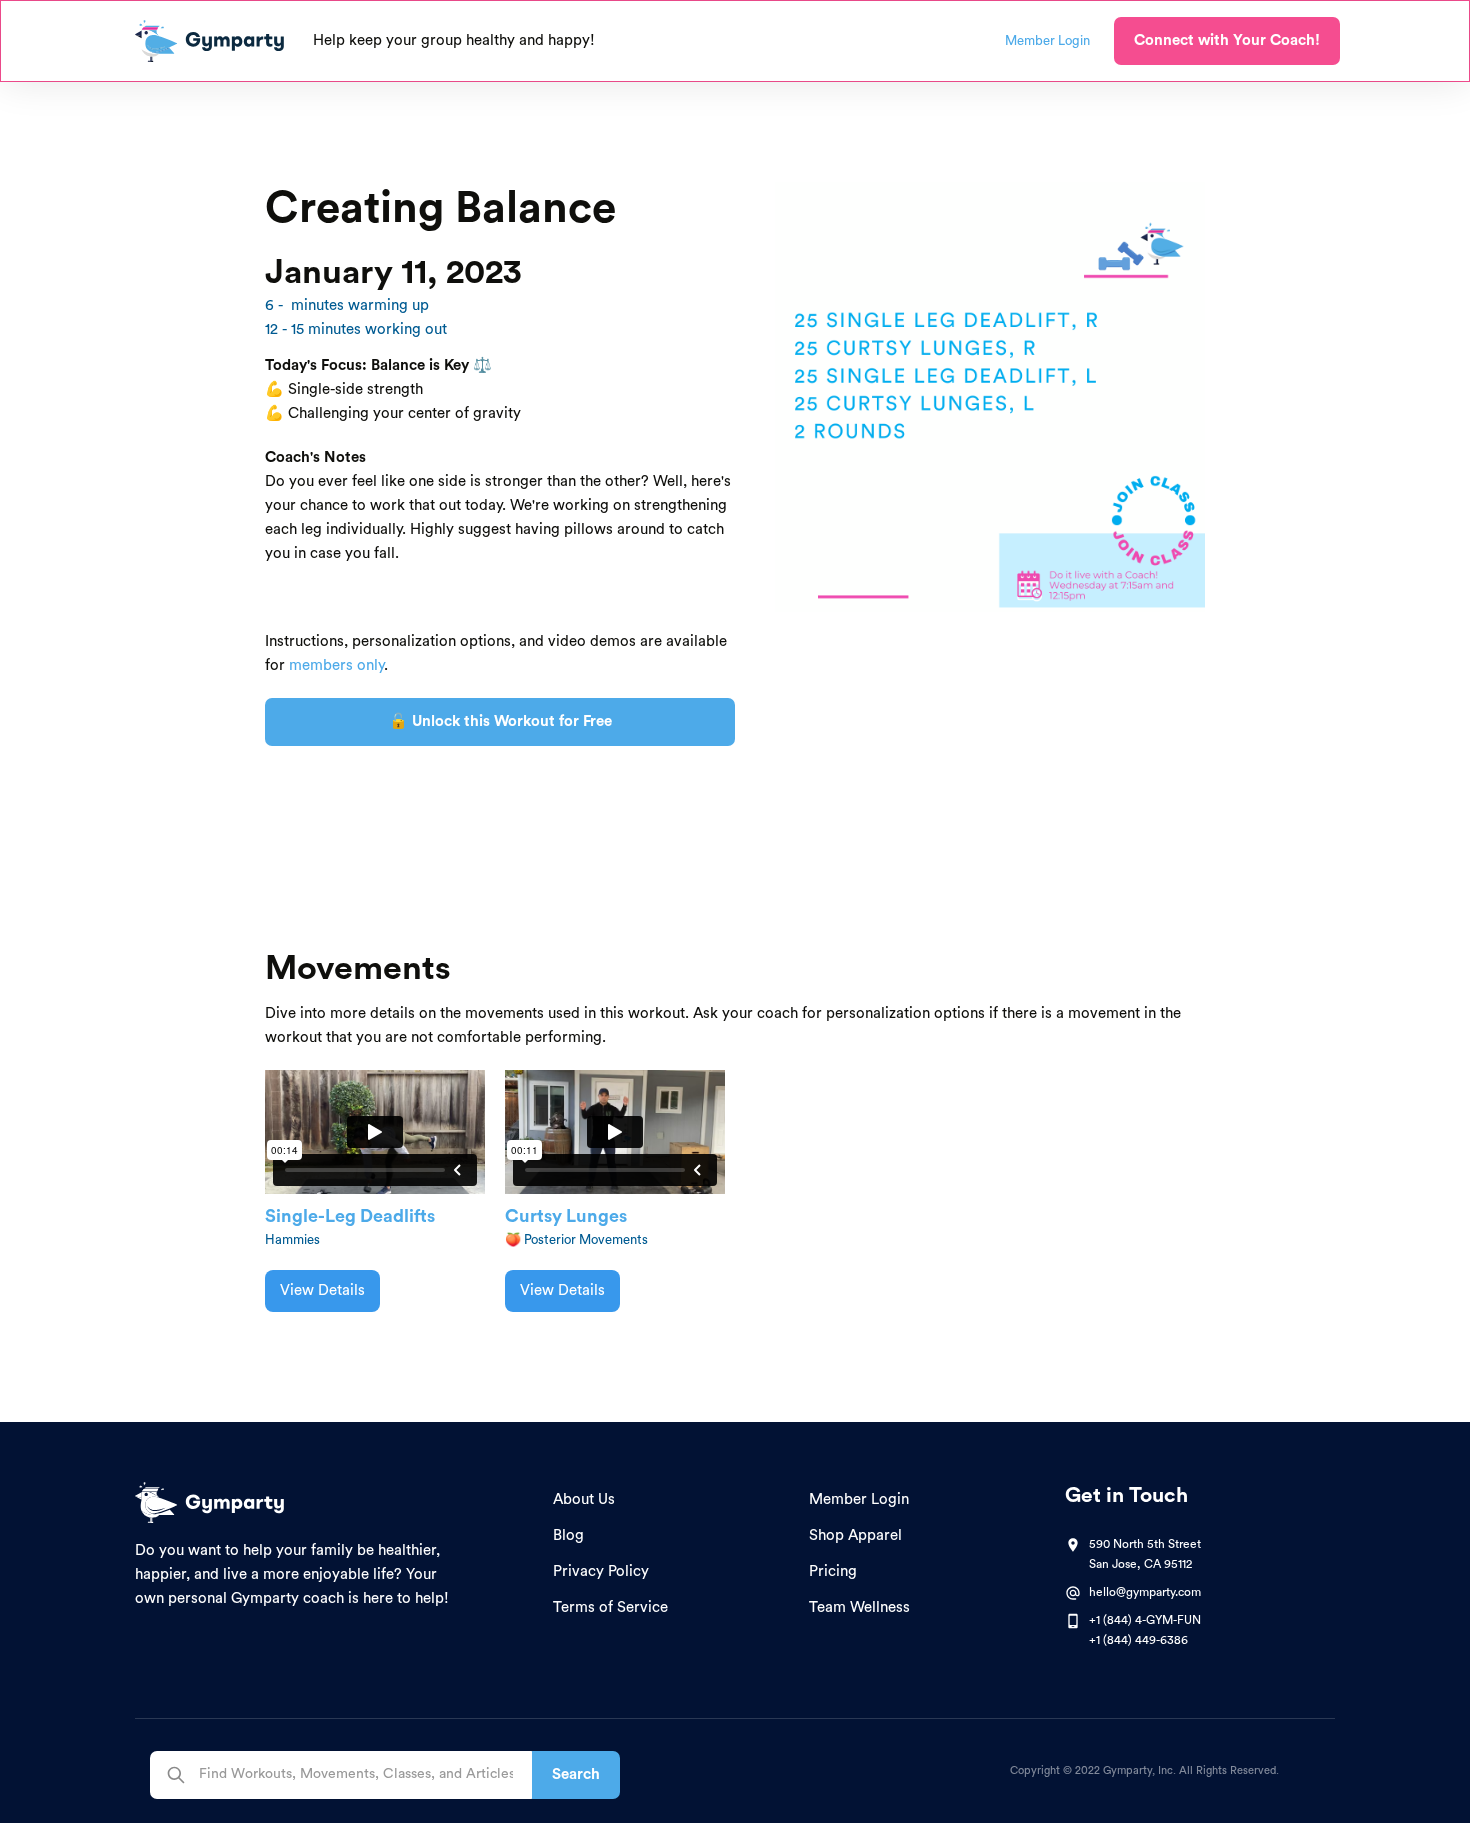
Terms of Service (610, 1607)
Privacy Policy (601, 1571)
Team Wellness (859, 1607)
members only (336, 665)
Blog (568, 1535)
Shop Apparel (855, 1535)
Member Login (859, 1499)
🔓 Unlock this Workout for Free (500, 721)
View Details (322, 1290)
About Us (584, 1499)
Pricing (833, 1571)
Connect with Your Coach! (1227, 40)
